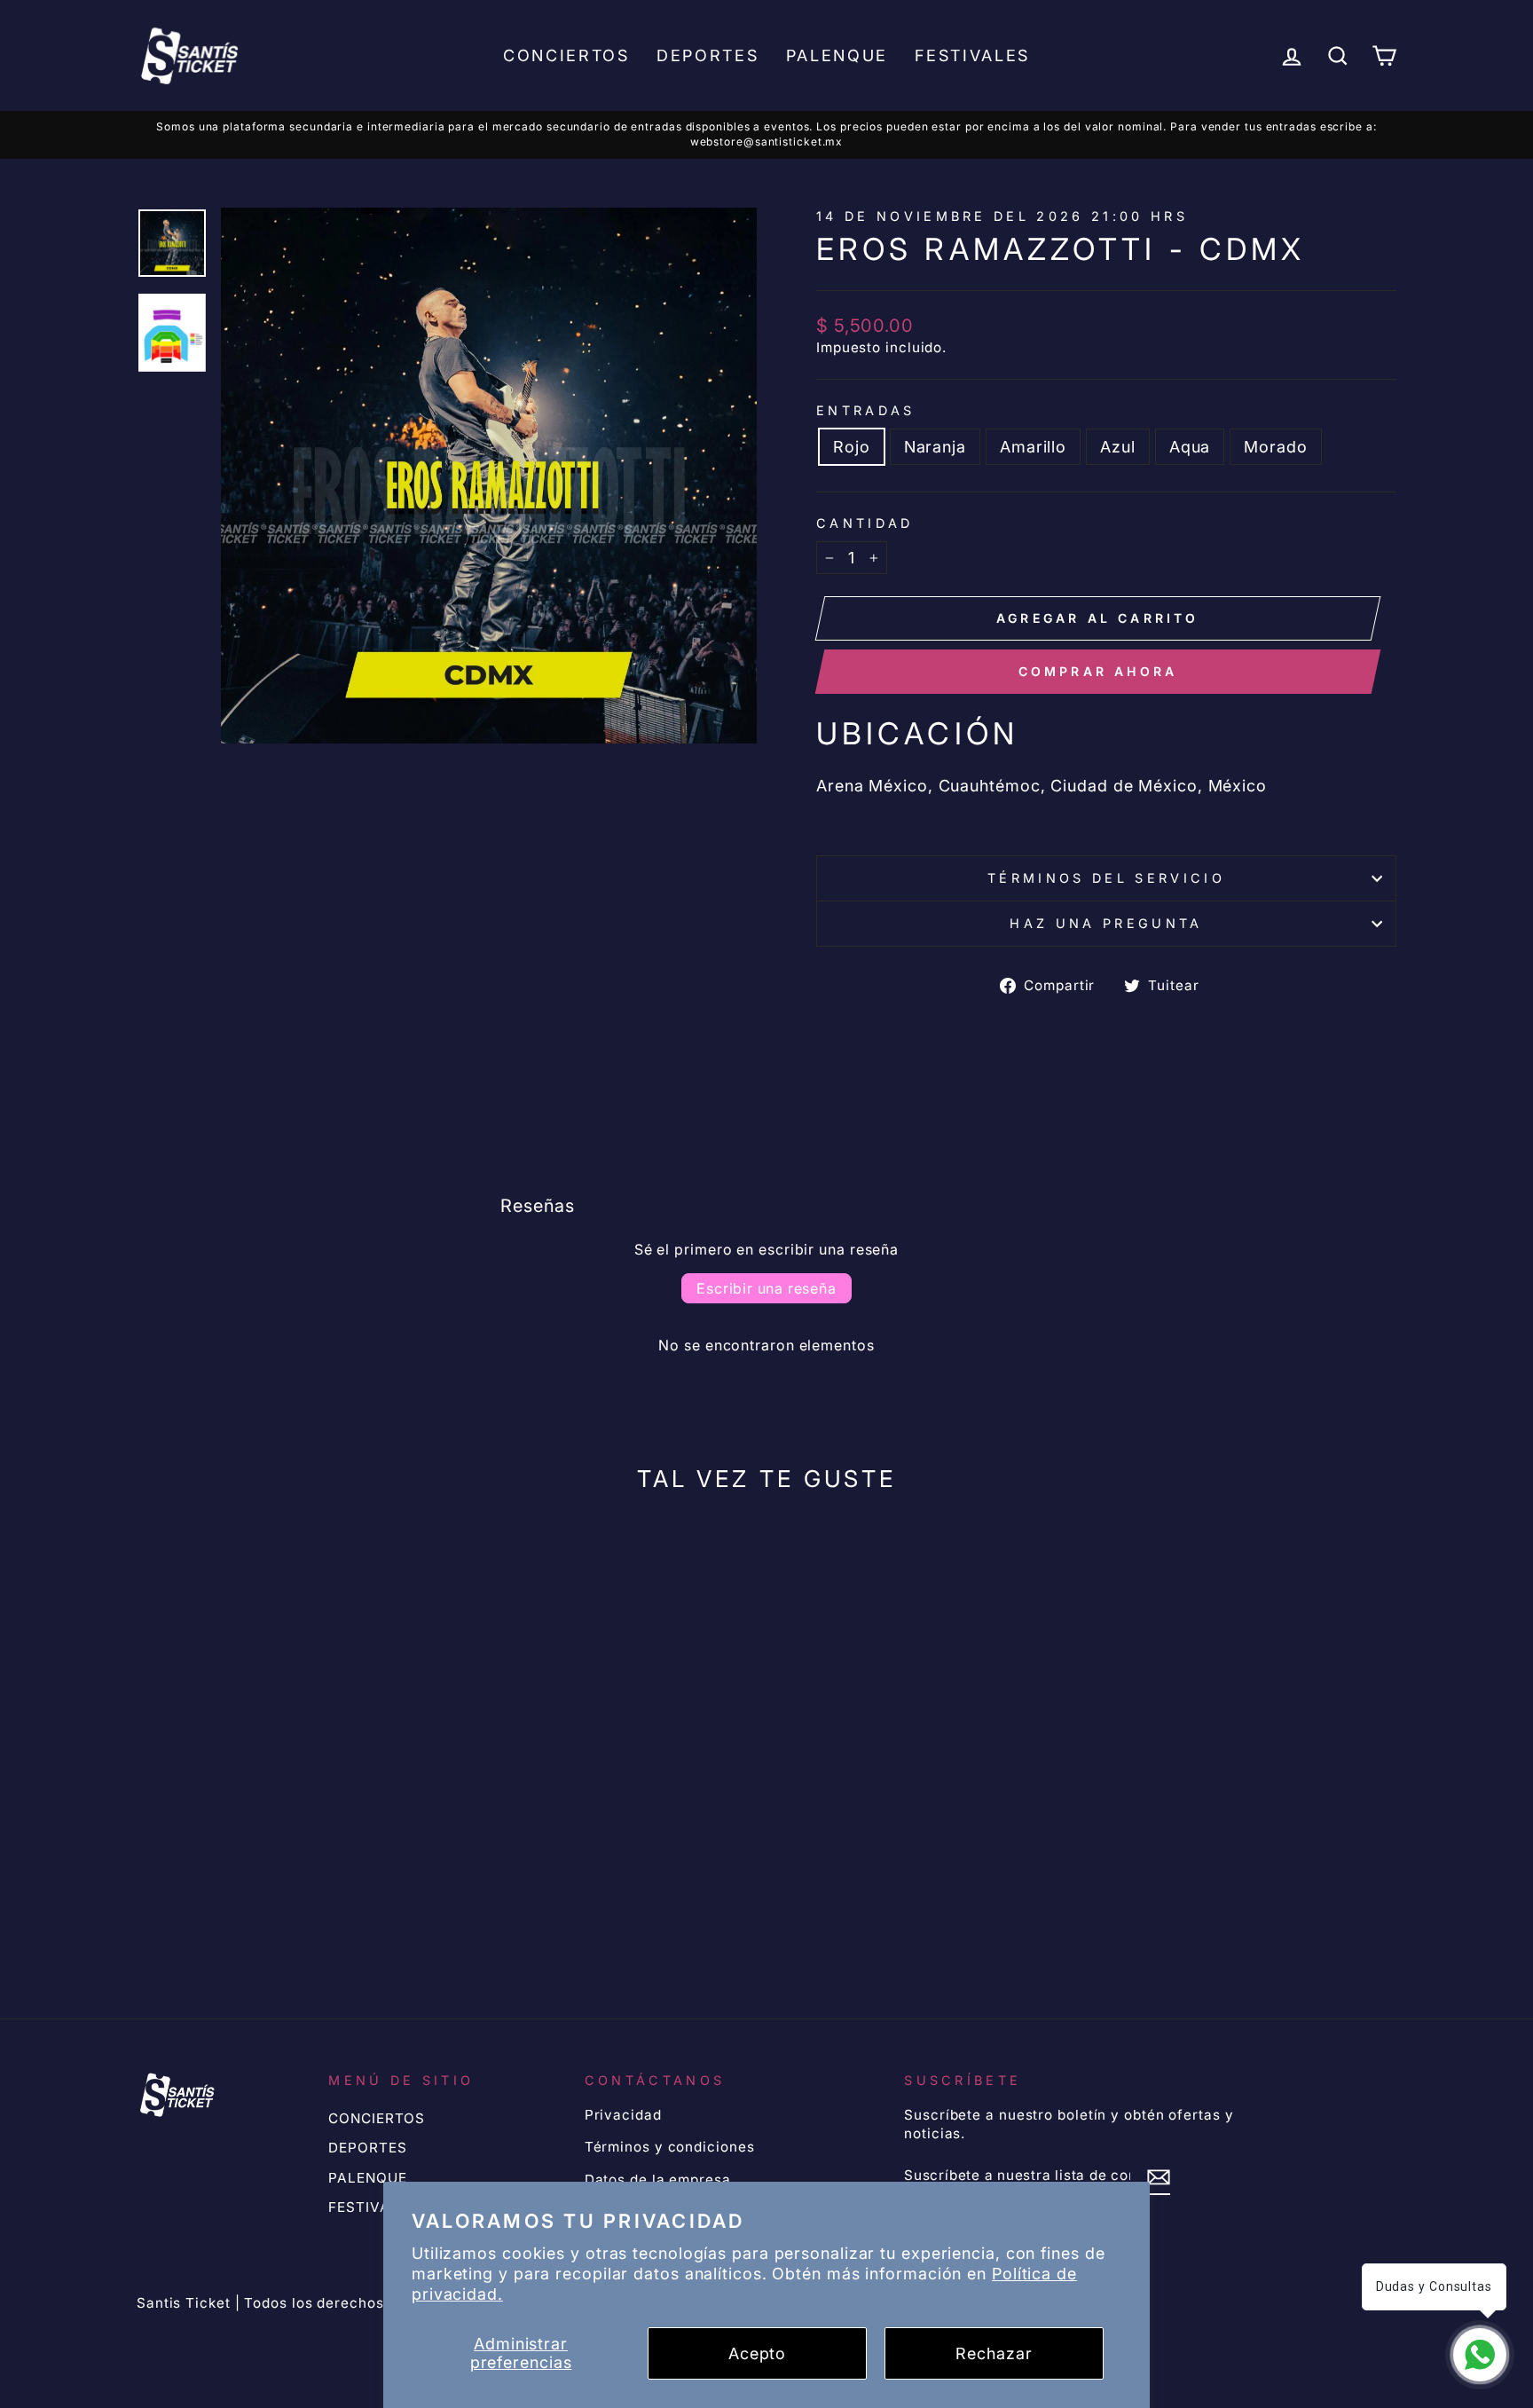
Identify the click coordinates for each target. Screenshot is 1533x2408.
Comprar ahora (1098, 671)
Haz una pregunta (1106, 923)
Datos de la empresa (658, 2180)
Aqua (1190, 447)
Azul (1118, 447)
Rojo (852, 447)
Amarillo (1033, 447)
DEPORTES (708, 55)
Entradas (866, 410)
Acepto (757, 2353)
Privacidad (623, 2115)
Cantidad (865, 523)
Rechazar (994, 2353)
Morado (1275, 447)
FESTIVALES (972, 55)
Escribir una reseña (766, 1288)
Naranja (935, 447)
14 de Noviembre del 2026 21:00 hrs (1002, 216)
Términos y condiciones (670, 2147)
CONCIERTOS (566, 55)
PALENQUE (837, 55)
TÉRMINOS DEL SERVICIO (1106, 878)
